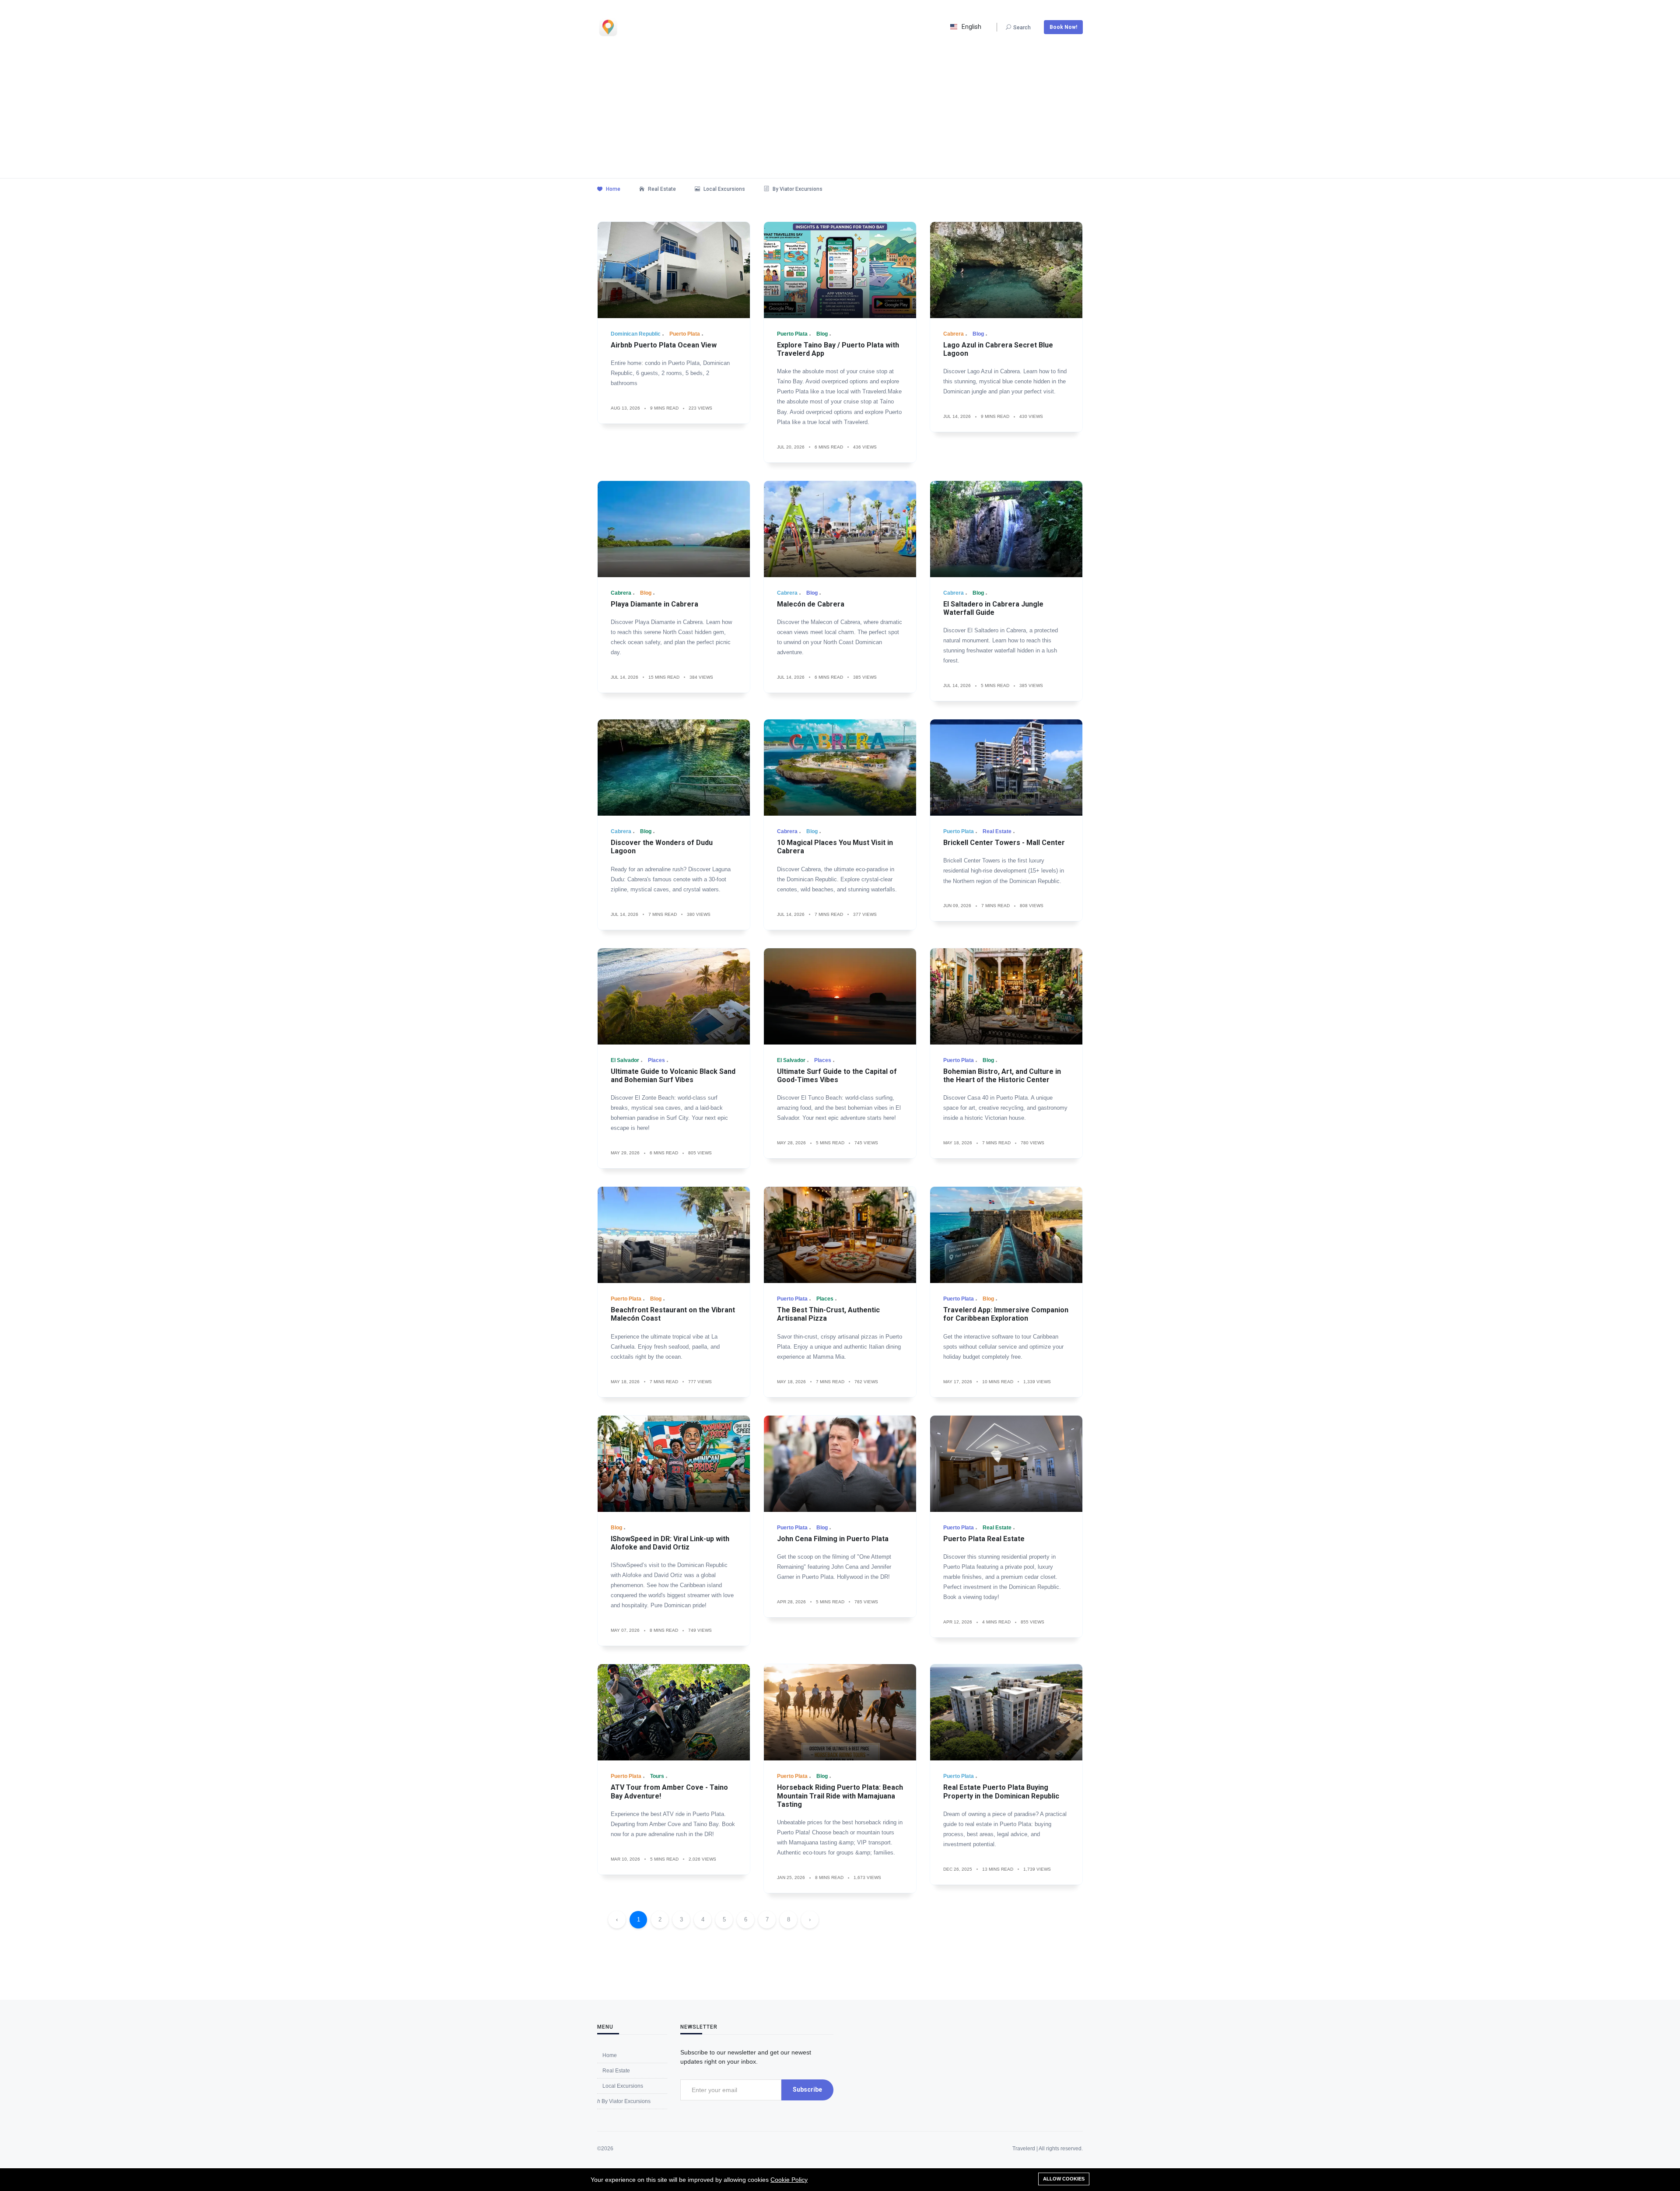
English (971, 27)
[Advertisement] (840, 112)
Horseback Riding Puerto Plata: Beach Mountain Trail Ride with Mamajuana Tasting (840, 1796)
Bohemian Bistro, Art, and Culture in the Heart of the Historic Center (1002, 1076)
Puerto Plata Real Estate (984, 1539)
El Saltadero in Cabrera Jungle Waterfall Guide (993, 608)
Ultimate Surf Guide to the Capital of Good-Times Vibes (837, 1076)
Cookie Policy (789, 2180)
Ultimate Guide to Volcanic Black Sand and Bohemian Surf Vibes (673, 1076)
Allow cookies (1064, 2179)
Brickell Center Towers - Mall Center (1004, 843)
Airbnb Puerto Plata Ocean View (664, 345)
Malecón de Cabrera (811, 604)
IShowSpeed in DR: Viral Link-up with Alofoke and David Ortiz (670, 1543)
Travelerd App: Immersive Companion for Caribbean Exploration (1006, 1314)
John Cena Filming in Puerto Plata (833, 1539)
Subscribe (807, 2089)
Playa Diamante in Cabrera (654, 604)
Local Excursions (724, 189)
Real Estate (661, 189)
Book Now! (1063, 27)
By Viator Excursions (797, 189)
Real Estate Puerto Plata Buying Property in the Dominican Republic (1001, 1791)
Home (612, 189)
